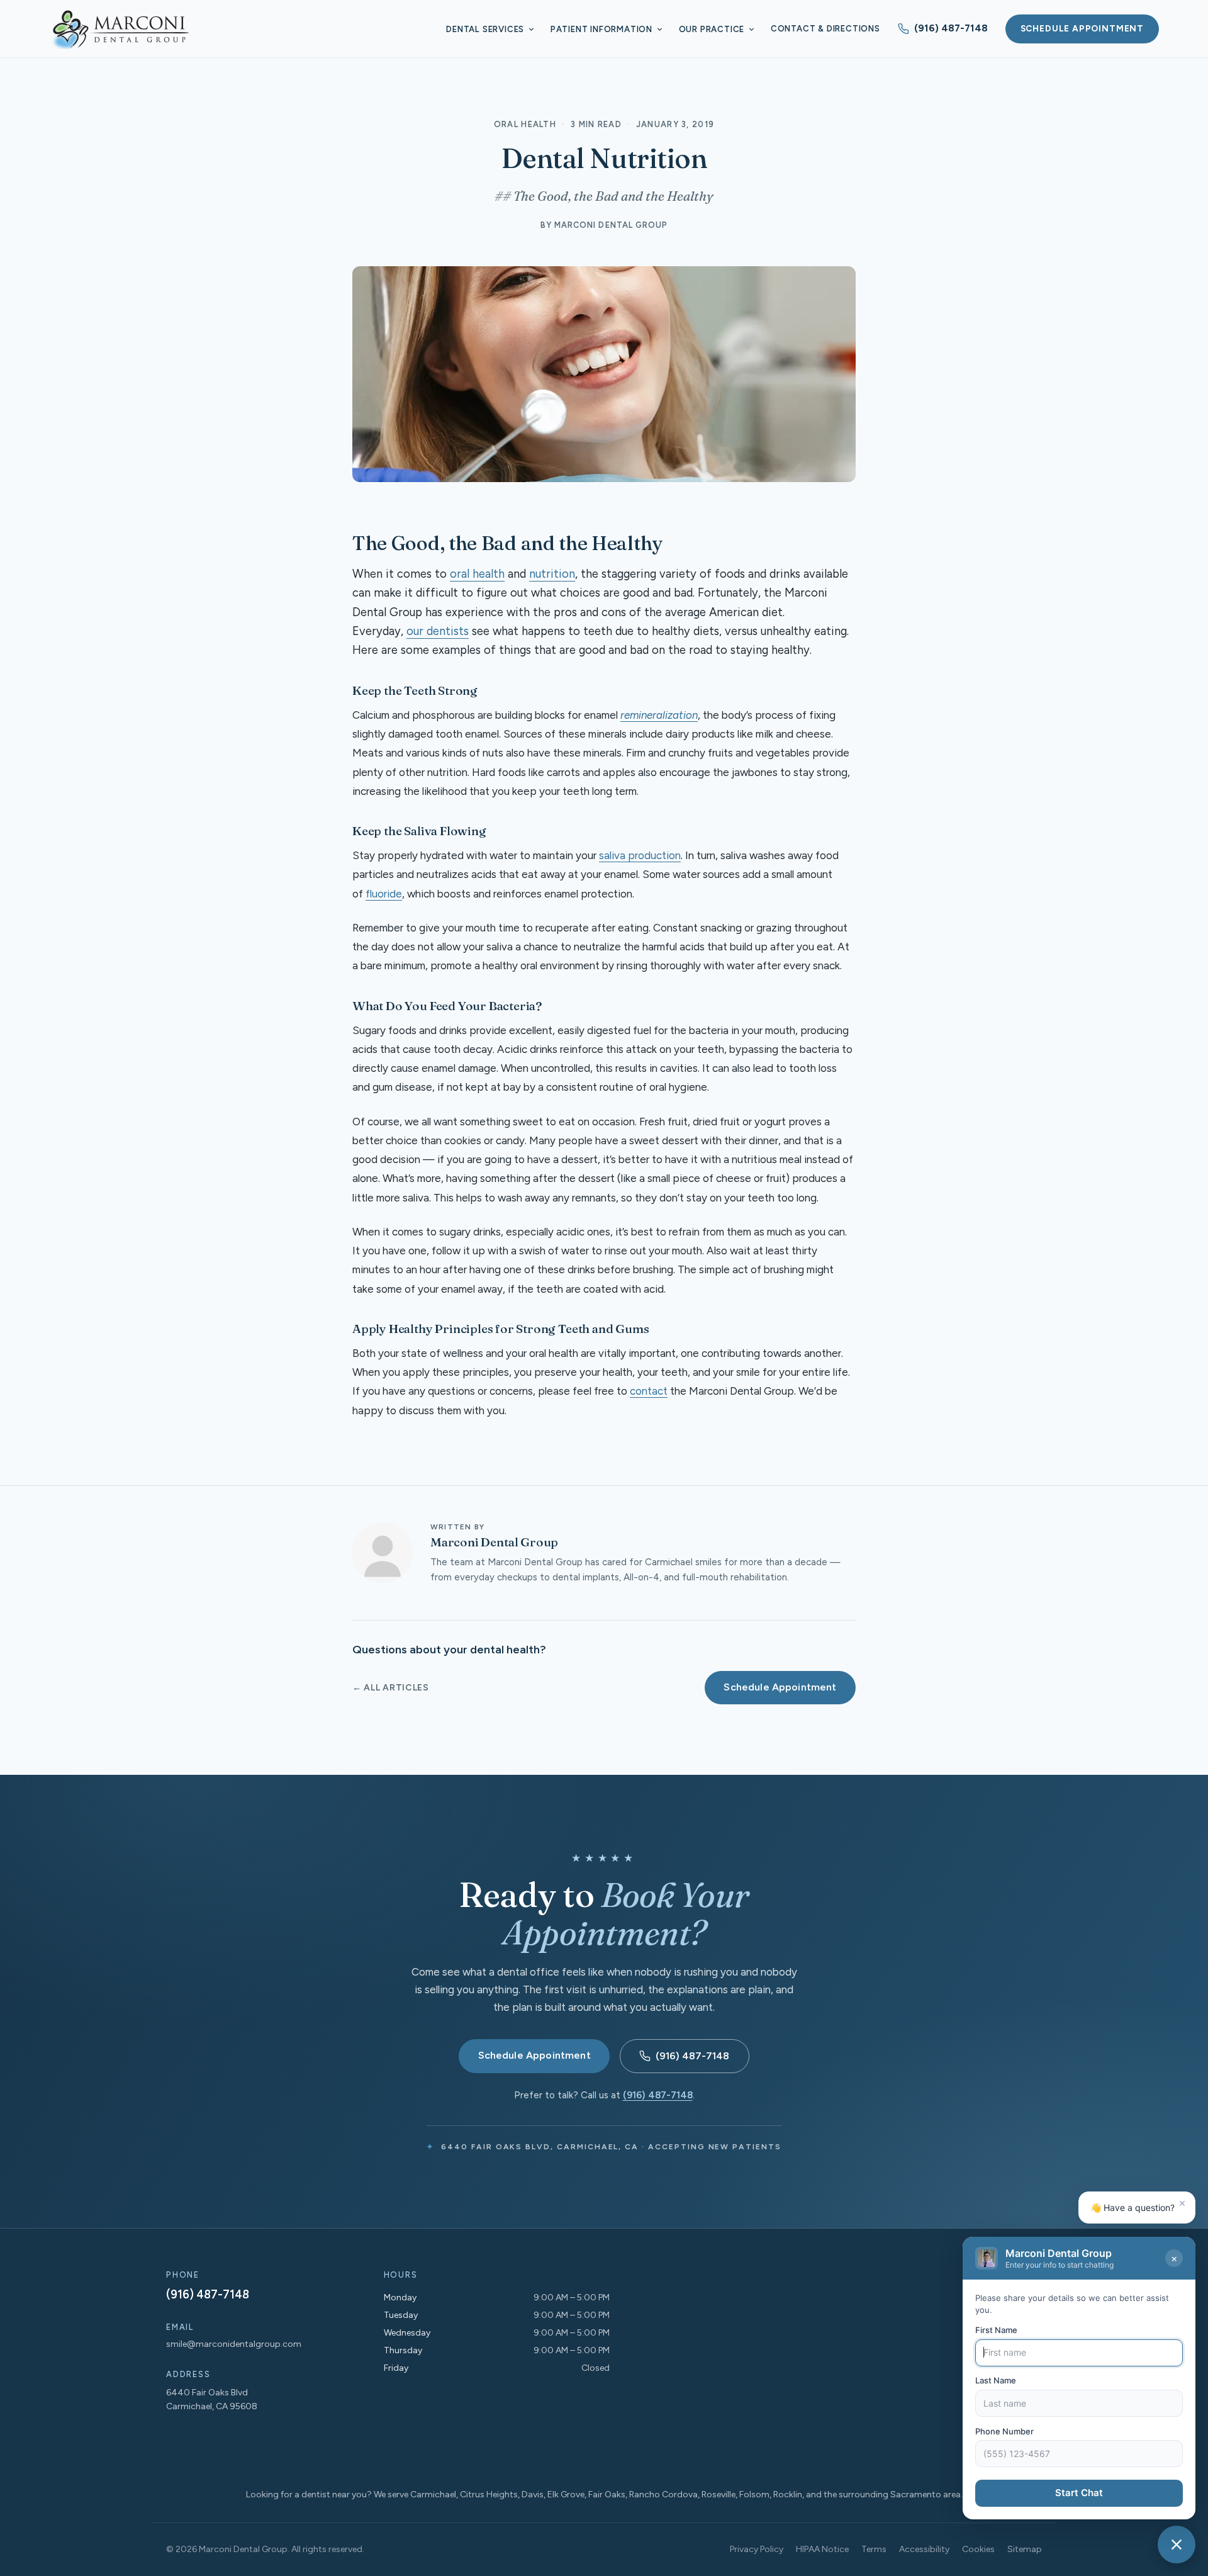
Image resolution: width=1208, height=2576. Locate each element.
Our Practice (712, 29)
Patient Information (601, 29)
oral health (477, 574)
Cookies (978, 2549)
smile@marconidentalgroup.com (234, 2344)
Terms (874, 2549)
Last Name (996, 2381)
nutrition (552, 574)
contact (649, 1391)
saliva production (640, 855)
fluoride (384, 894)
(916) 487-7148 (951, 28)
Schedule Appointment (1082, 28)
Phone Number (1004, 2431)
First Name (996, 2330)
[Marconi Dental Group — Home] (120, 29)
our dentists (438, 631)
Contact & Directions (825, 29)
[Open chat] (1177, 2545)
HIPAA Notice (822, 2549)
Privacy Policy (757, 2549)
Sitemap (1025, 2549)
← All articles (391, 1688)
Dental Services (485, 29)
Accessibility (924, 2549)
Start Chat (1079, 2493)
